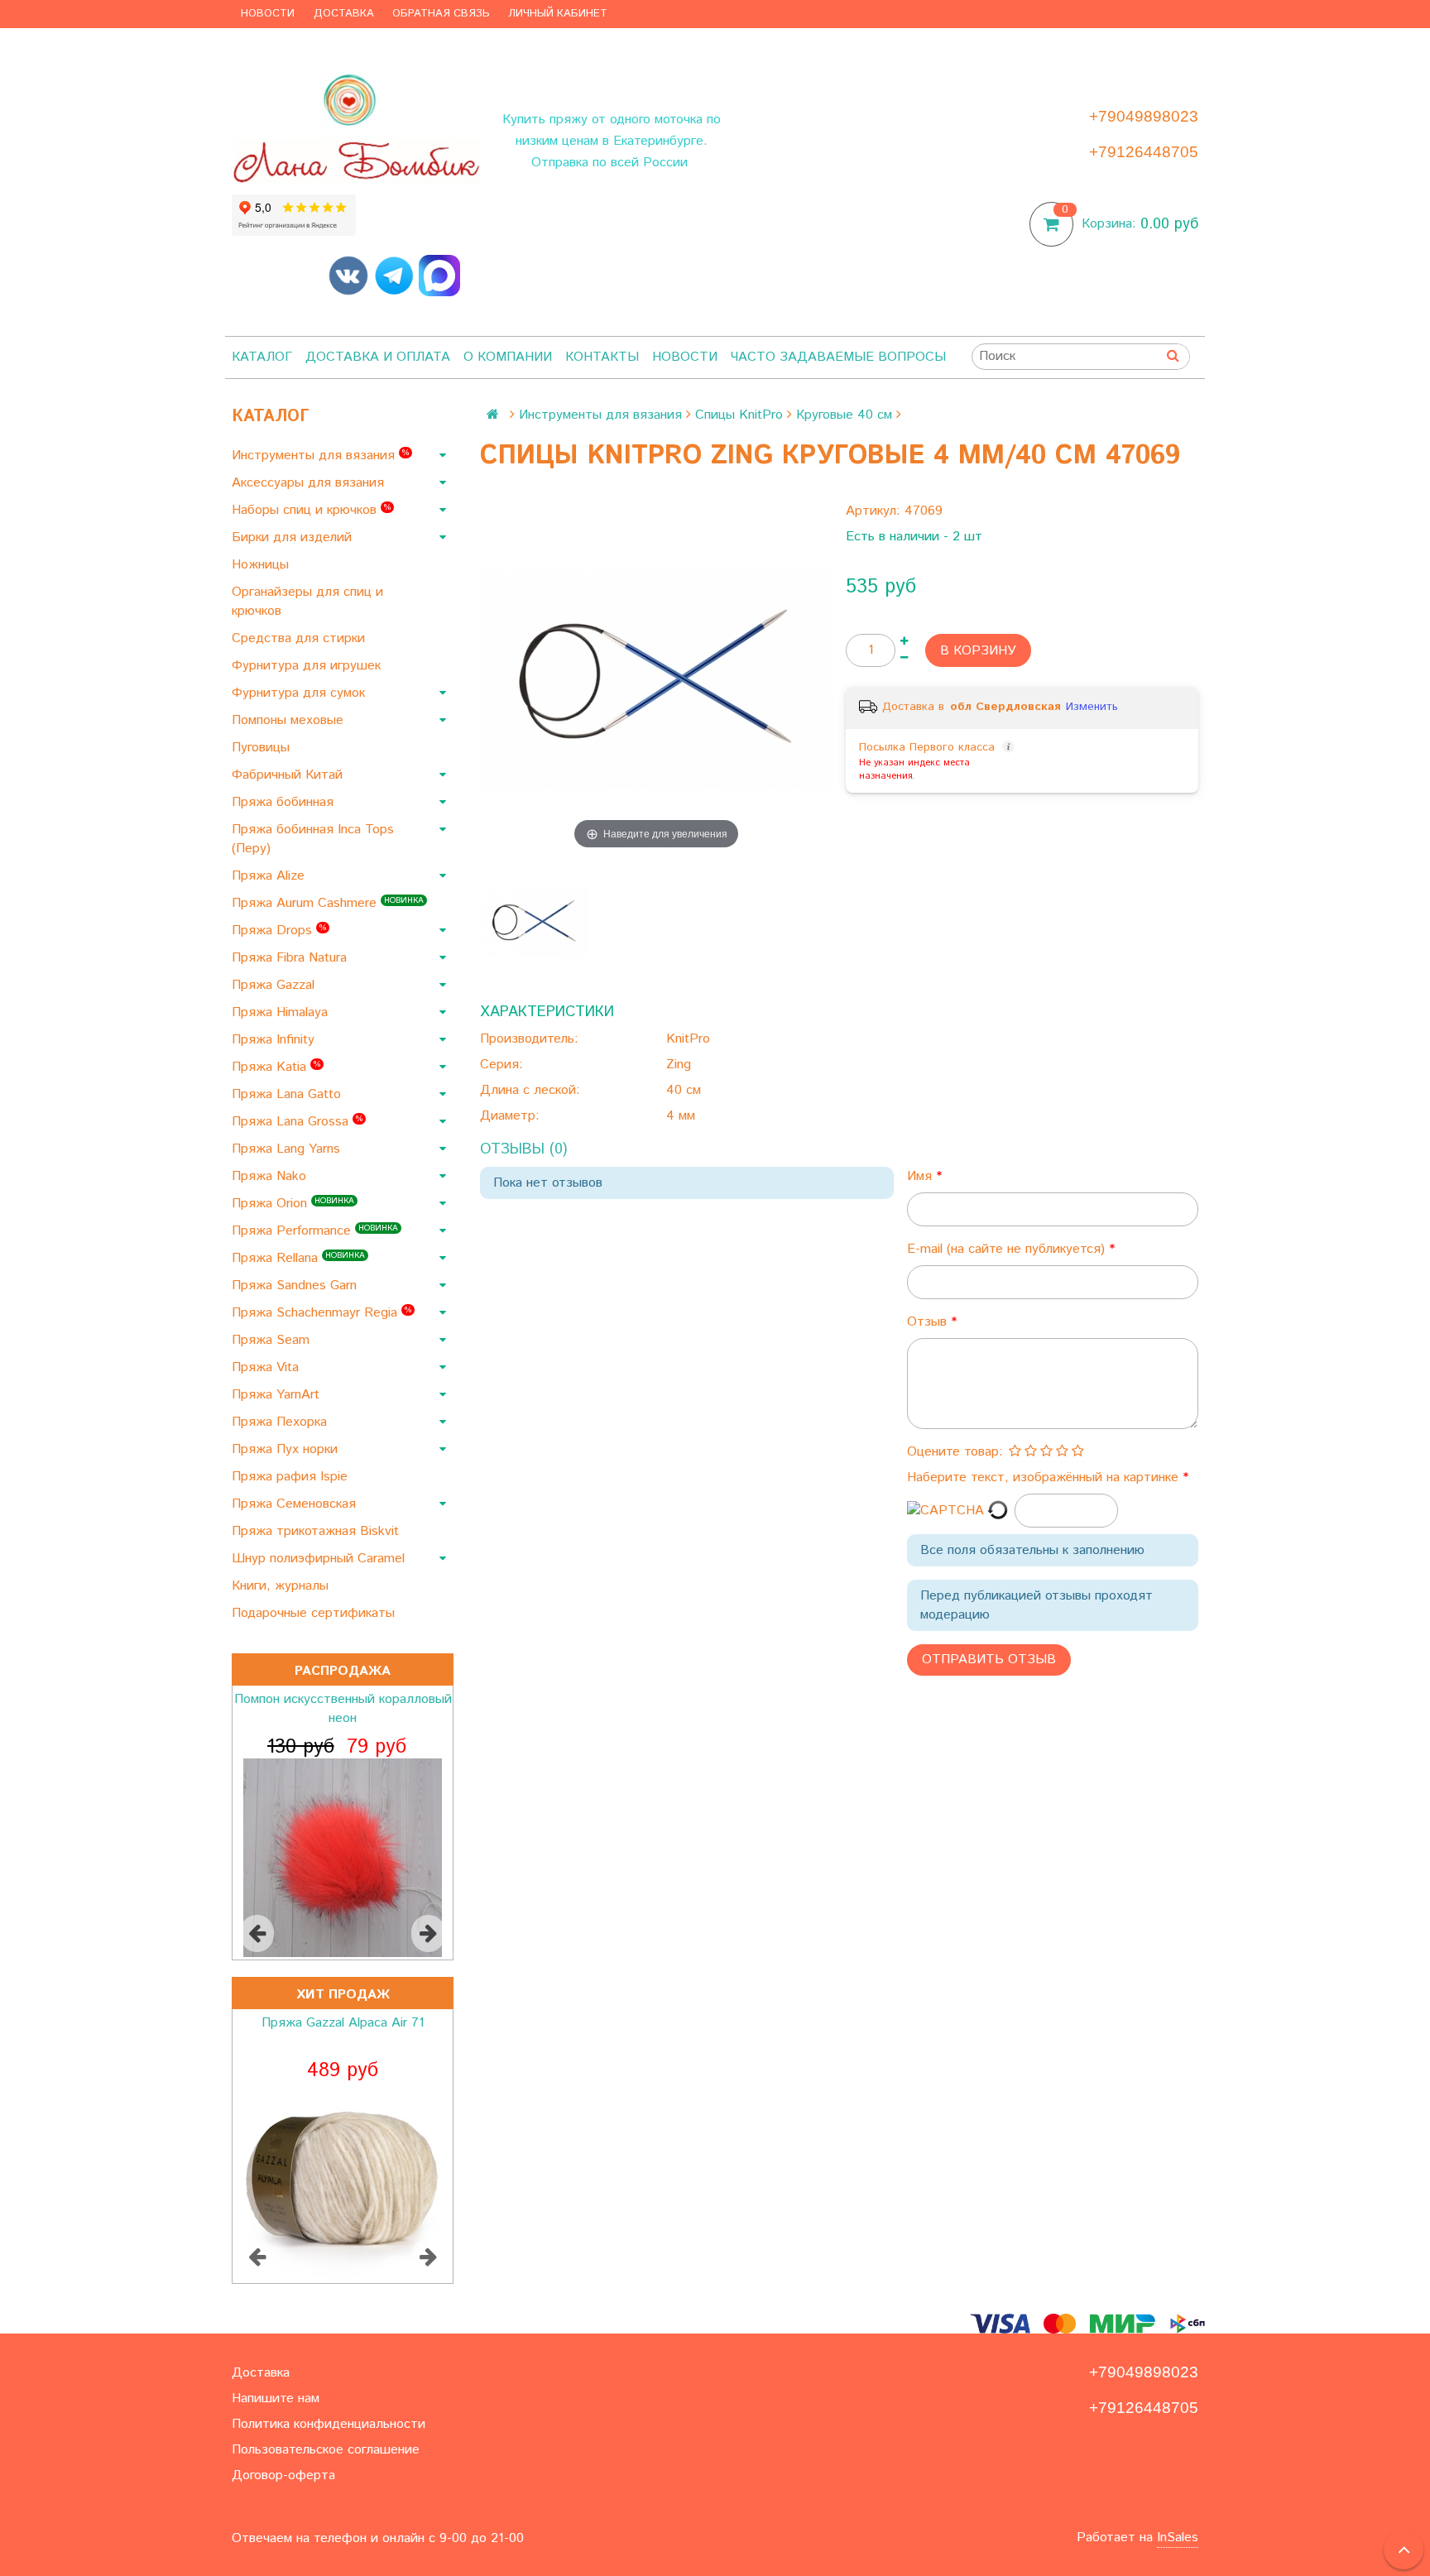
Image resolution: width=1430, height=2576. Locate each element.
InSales (1178, 2538)
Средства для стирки (300, 638)
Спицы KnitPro (739, 415)
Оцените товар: (955, 1452)
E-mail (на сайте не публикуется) (1008, 1249)
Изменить (1092, 707)
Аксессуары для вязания (310, 483)
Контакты (602, 357)
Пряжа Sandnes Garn (296, 1286)
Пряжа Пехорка (281, 1422)
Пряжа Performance (315, 1231)
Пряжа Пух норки (287, 1449)
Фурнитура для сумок (300, 693)
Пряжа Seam (273, 1340)
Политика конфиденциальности (329, 2424)
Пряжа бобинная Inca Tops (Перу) (313, 839)
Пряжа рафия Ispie (292, 1477)
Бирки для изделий (294, 537)
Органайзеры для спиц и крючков (307, 602)
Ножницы (262, 565)
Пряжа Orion (293, 1204)
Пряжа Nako (271, 1176)
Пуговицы (263, 748)
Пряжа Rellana (298, 1258)
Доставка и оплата (378, 357)
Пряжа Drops (279, 931)
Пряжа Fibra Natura (291, 958)
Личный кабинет (558, 14)
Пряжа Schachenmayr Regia (322, 1313)
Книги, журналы (282, 1586)
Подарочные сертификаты (315, 1613)
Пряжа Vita (267, 1367)
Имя (921, 1176)
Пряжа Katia (276, 1067)
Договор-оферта (283, 2475)
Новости (268, 14)
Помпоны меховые (290, 720)
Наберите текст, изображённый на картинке (1045, 1477)
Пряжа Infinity (275, 1040)
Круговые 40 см (844, 415)
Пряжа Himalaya (282, 1012)
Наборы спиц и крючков (311, 510)
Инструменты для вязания (320, 456)
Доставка (344, 14)
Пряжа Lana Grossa (297, 1122)
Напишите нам (276, 2399)
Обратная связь (441, 14)
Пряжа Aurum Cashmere (328, 903)
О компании (508, 357)
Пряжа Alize (270, 876)
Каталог (262, 357)
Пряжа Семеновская (296, 1504)
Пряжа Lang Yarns (288, 1149)
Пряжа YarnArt (278, 1395)
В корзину (978, 651)
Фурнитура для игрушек (308, 666)
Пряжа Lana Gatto (288, 1094)
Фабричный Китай (289, 775)
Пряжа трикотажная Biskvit (317, 1531)
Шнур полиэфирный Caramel (320, 1559)
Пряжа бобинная (285, 802)
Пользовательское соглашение (326, 2450)
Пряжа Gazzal (275, 985)
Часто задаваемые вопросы (838, 357)
